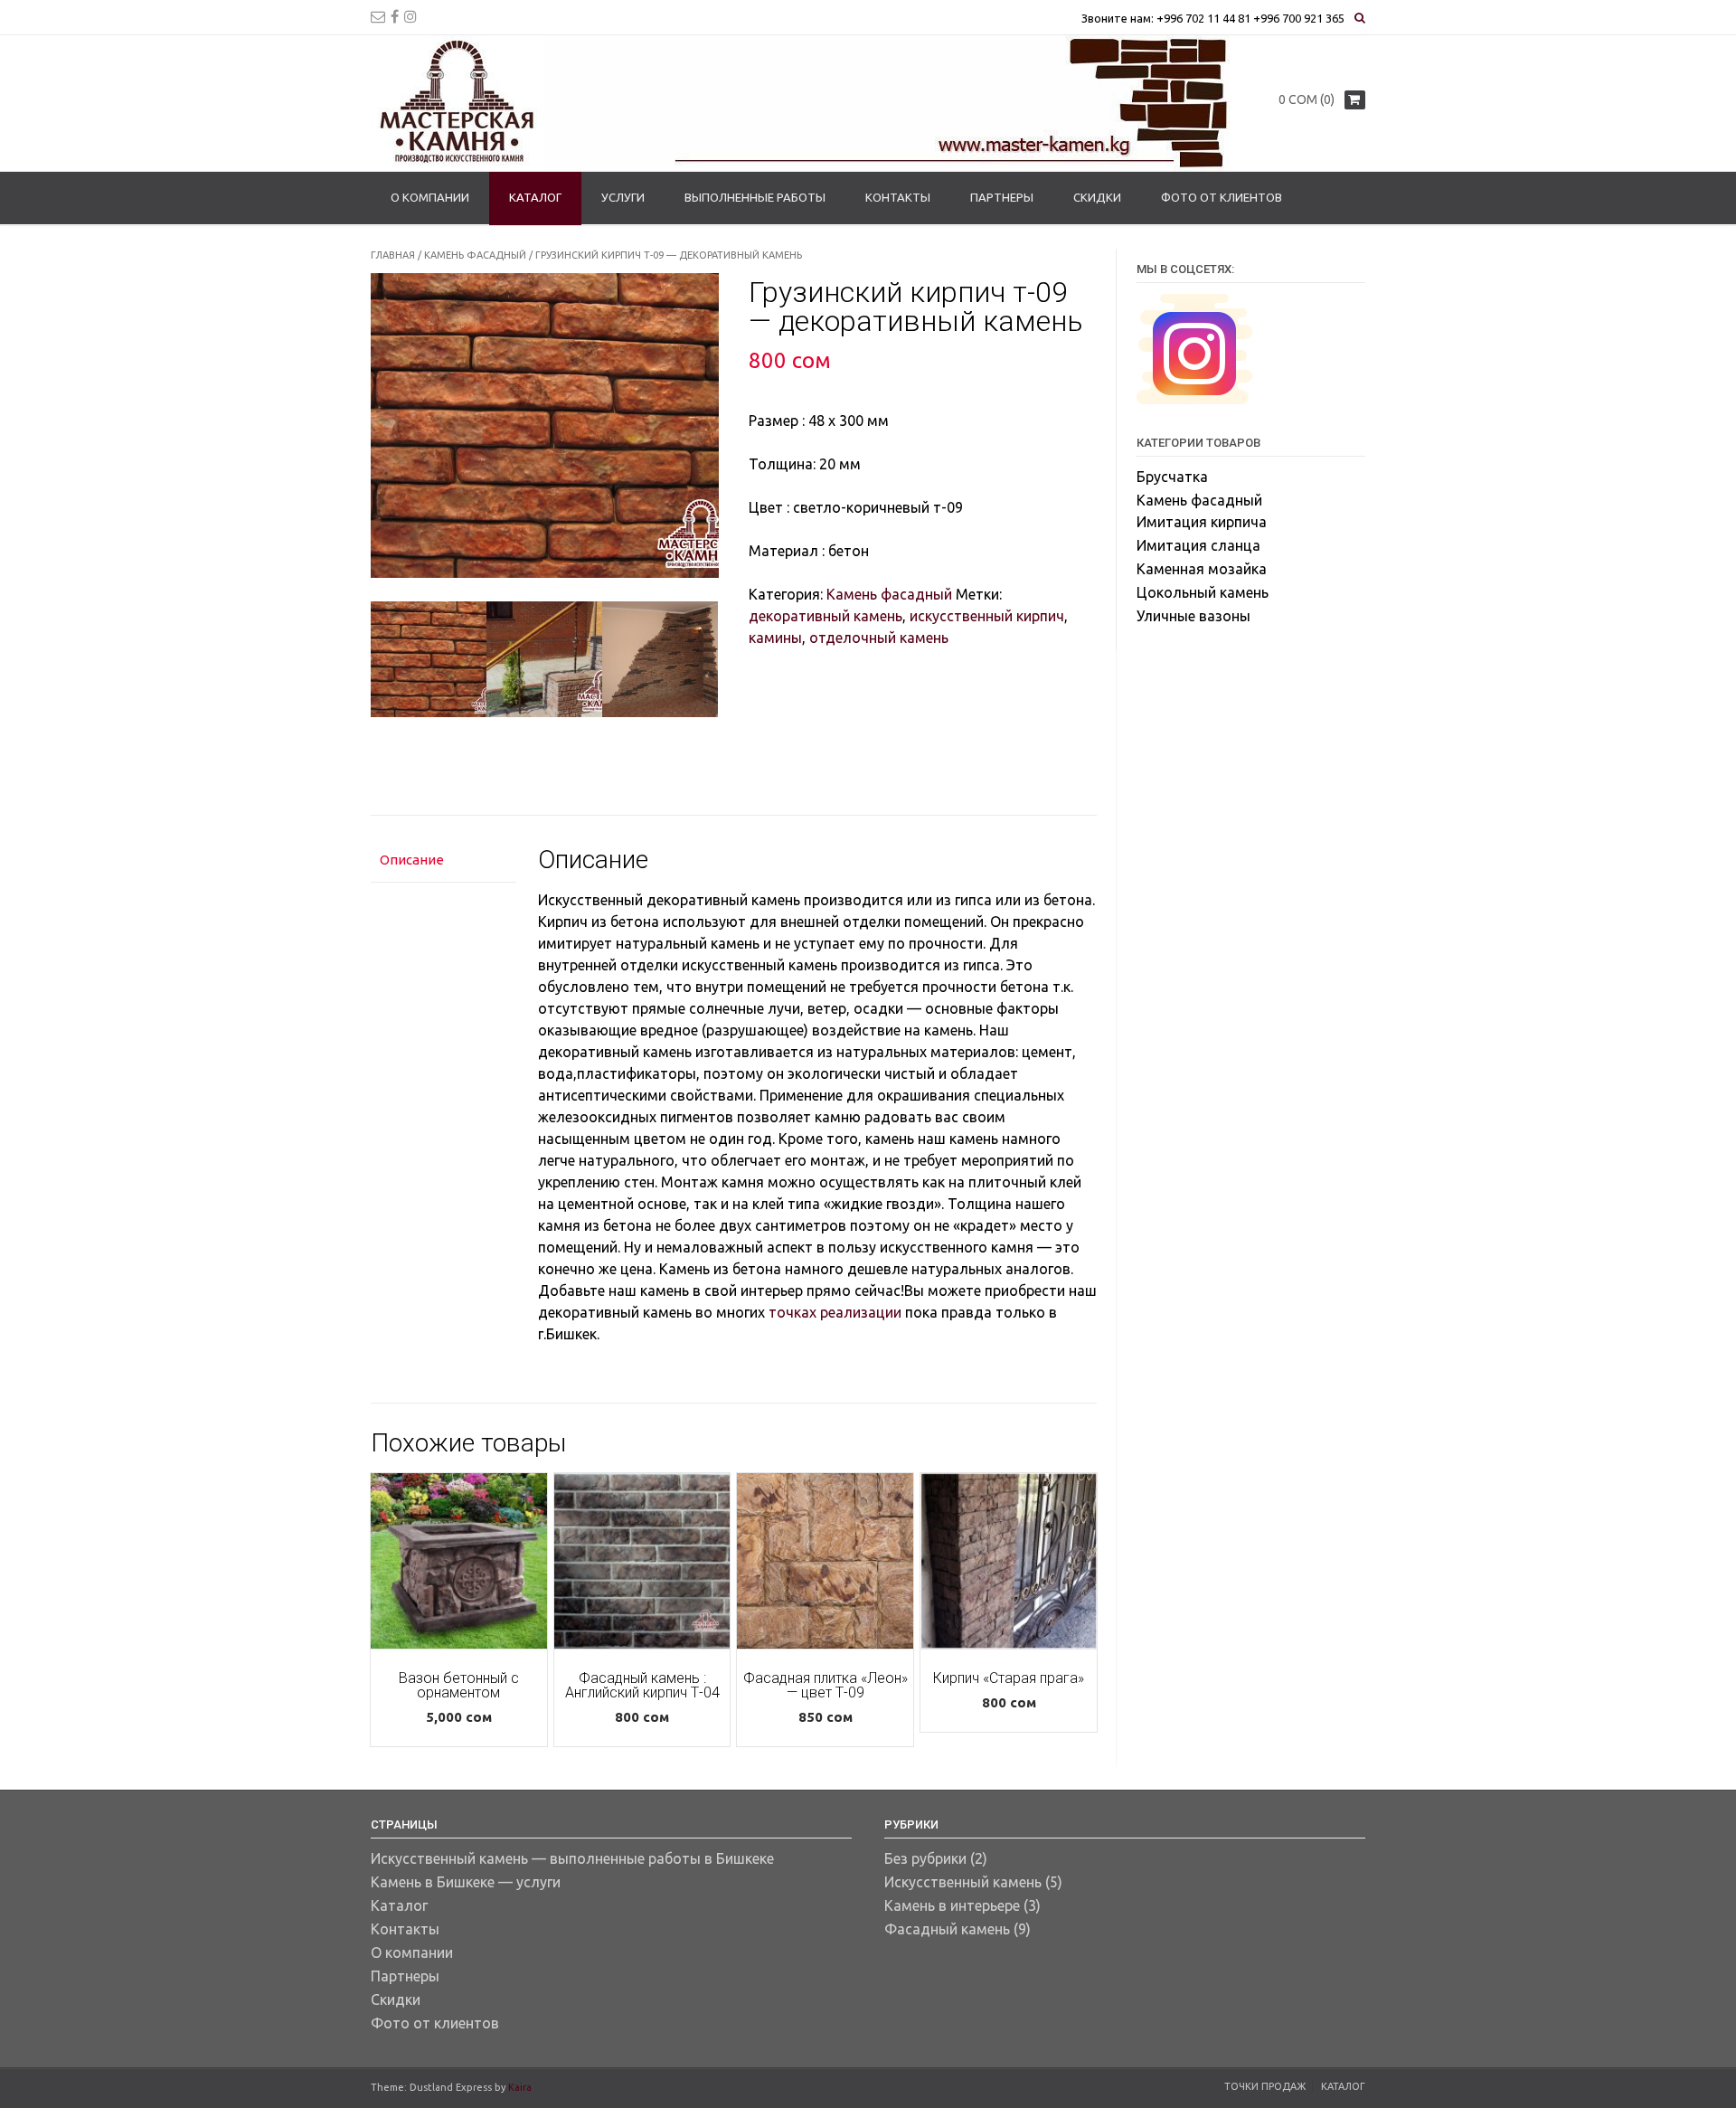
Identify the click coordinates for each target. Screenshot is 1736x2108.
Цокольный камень (1203, 592)
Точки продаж (1265, 2086)
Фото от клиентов (1222, 197)
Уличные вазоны (1193, 616)
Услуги (623, 197)
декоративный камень (826, 616)
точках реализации (835, 1312)
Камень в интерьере (952, 1905)
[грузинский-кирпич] (429, 659)
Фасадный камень (947, 1929)
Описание (412, 860)
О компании (430, 197)
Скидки (1097, 197)
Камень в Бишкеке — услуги (466, 1882)
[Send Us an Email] (378, 16)
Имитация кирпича (1202, 522)
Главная (393, 255)
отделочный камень (879, 638)
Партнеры (1002, 197)
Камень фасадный (475, 255)
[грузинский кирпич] (544, 659)
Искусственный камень (963, 1882)
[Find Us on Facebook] (395, 16)
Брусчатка (1172, 477)
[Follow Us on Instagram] (410, 16)
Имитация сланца (1198, 545)
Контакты (898, 197)
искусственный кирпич (987, 616)
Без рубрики (925, 1858)
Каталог (535, 197)
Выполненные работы (755, 197)
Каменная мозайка (1202, 569)
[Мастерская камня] (800, 103)
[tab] (443, 860)
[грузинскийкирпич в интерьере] (660, 659)
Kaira (520, 2087)
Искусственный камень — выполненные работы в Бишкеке (572, 1858)
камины (775, 638)
